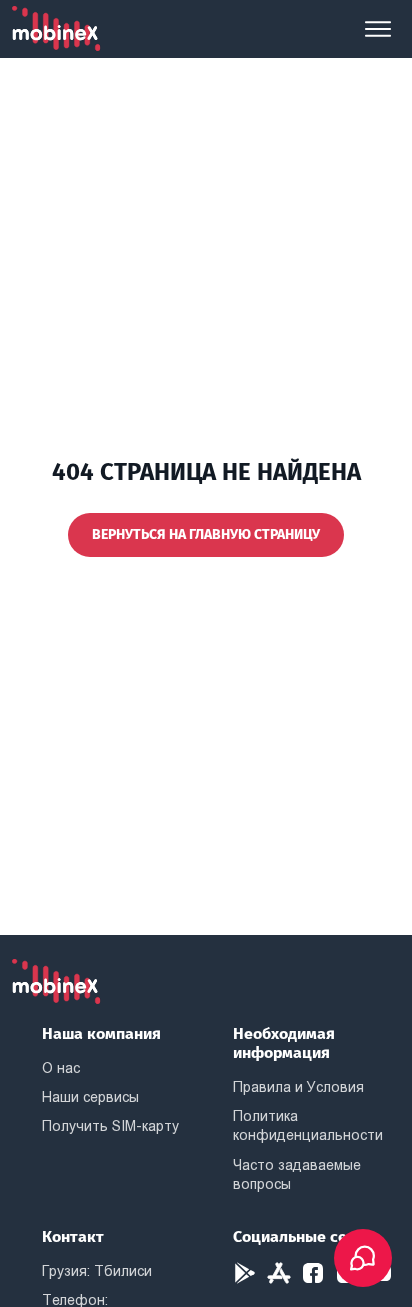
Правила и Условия (298, 1087)
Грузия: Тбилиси (97, 1271)
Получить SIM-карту (110, 1126)
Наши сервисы (90, 1097)
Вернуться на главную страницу (206, 534)
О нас (61, 1068)
